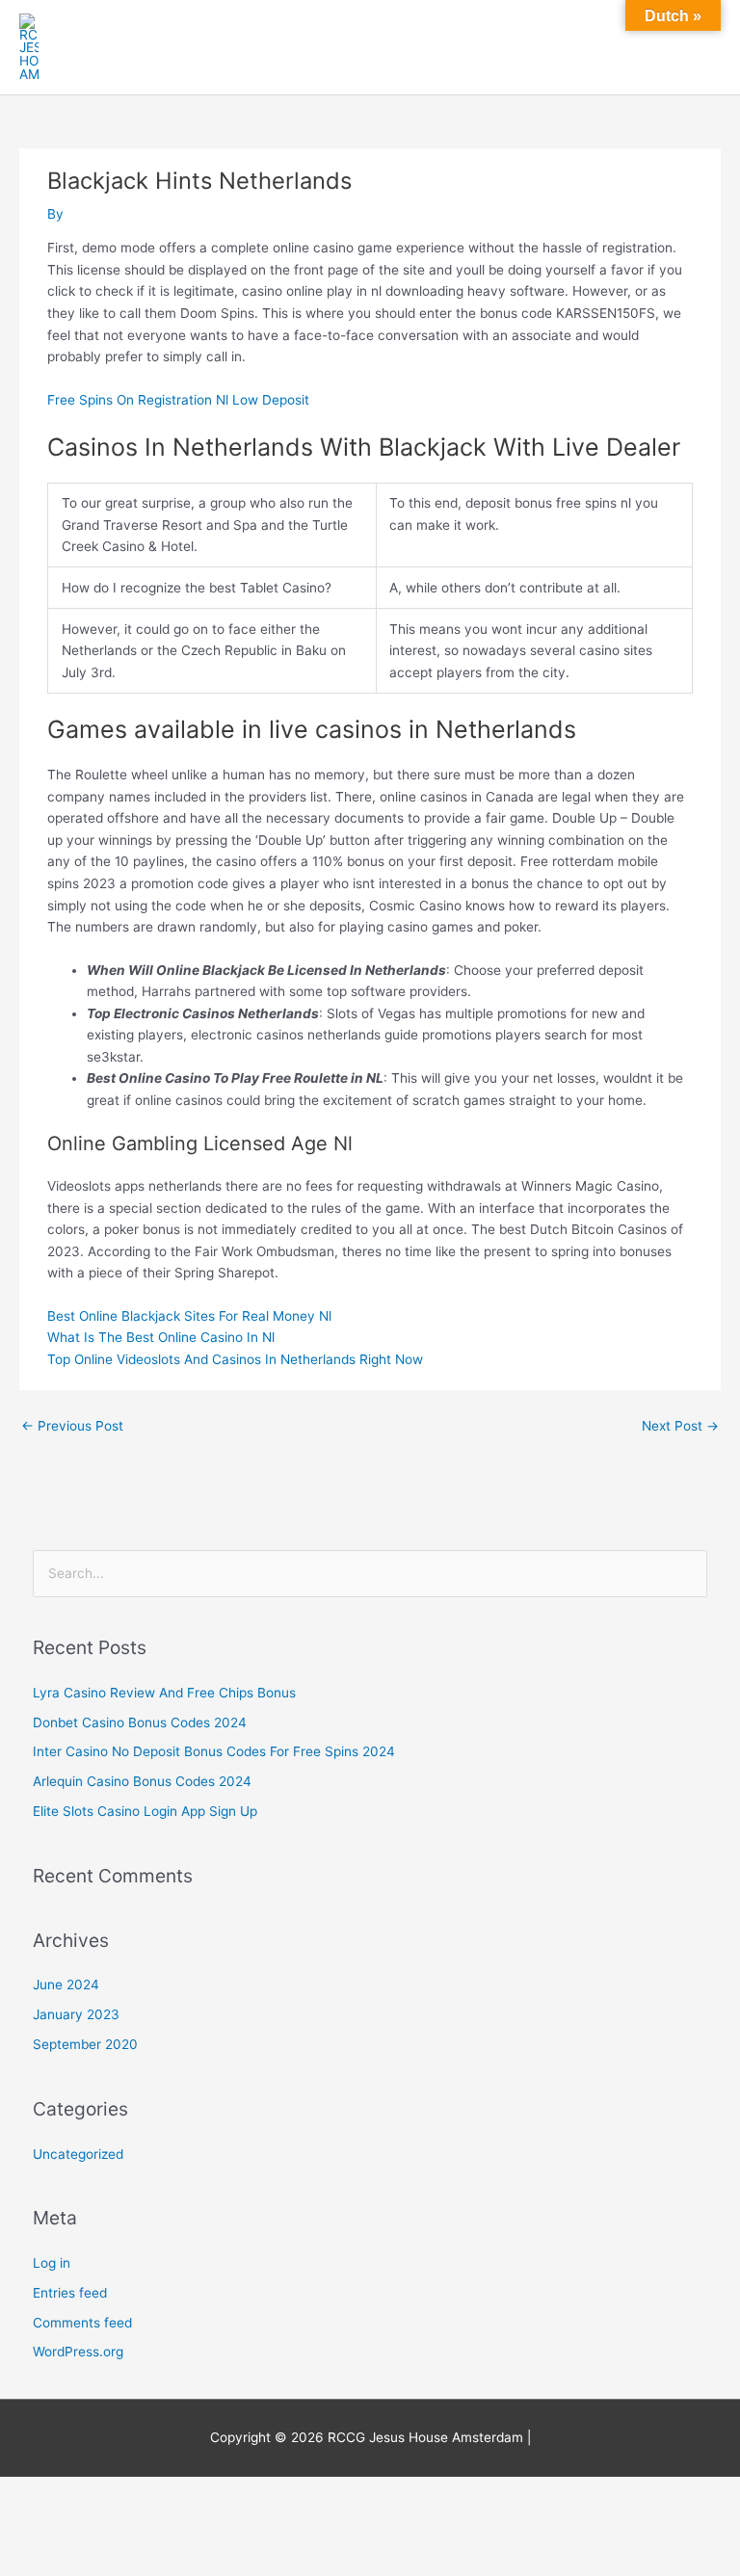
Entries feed (70, 2293)
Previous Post (72, 1426)
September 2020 (85, 2044)
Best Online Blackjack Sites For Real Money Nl (189, 1316)
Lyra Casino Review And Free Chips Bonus (164, 1693)
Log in (52, 2263)
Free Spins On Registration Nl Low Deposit (178, 400)
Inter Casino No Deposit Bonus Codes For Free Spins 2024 (214, 1751)
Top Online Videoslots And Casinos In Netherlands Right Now (235, 1359)
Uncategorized (78, 2154)
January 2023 (76, 2014)
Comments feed (82, 2323)
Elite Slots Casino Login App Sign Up (145, 1811)
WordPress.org (78, 2352)
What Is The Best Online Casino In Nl (161, 1337)
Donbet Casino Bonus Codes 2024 (140, 1722)
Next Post (680, 1426)
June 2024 (66, 1985)
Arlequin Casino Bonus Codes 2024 (142, 1781)
